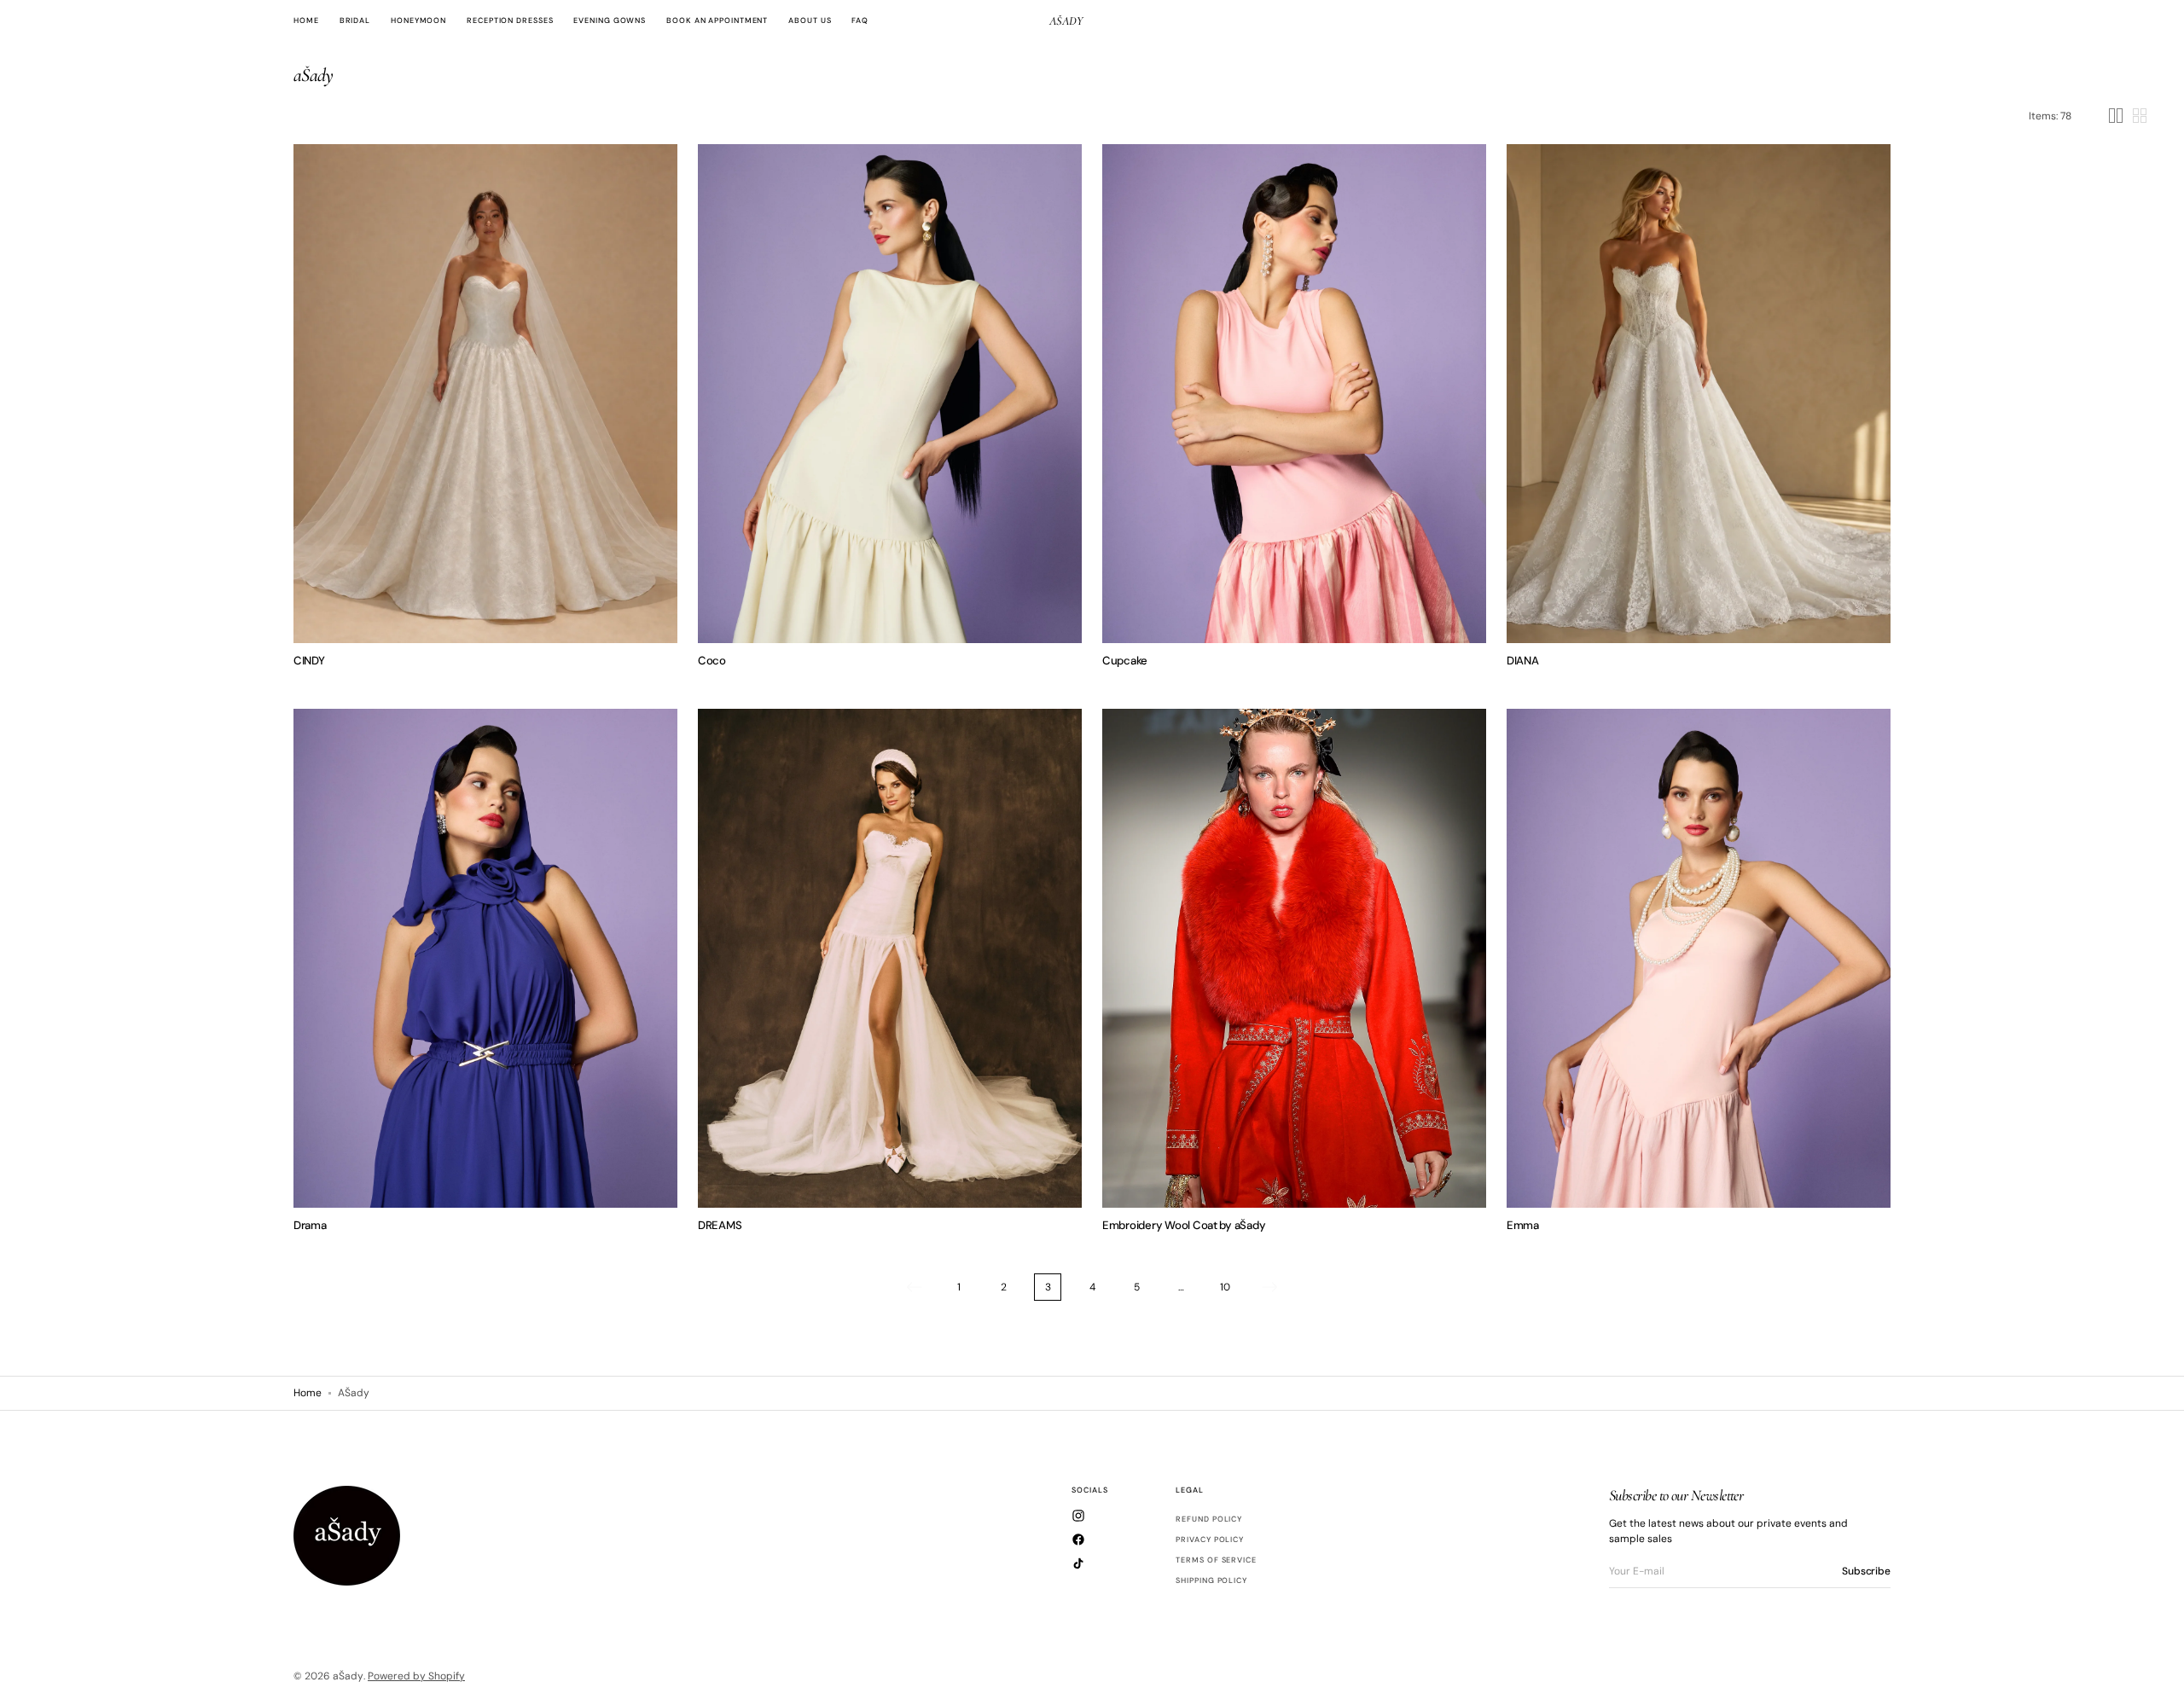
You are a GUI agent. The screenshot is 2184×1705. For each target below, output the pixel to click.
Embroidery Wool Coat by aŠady (1184, 1225)
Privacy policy (1210, 1540)
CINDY (309, 661)
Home (308, 1393)
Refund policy (1209, 1519)
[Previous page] (915, 1287)
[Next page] (1269, 1287)
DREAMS (720, 1225)
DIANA (1523, 661)
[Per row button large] (2116, 116)
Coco (712, 661)
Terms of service (1216, 1560)
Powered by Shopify (416, 1676)
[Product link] (485, 394)
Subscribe (1866, 1571)
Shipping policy (1211, 1580)
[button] (723, 393)
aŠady (348, 1676)
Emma (1523, 1225)
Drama (310, 1225)
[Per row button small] (2140, 116)
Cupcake (1125, 661)
